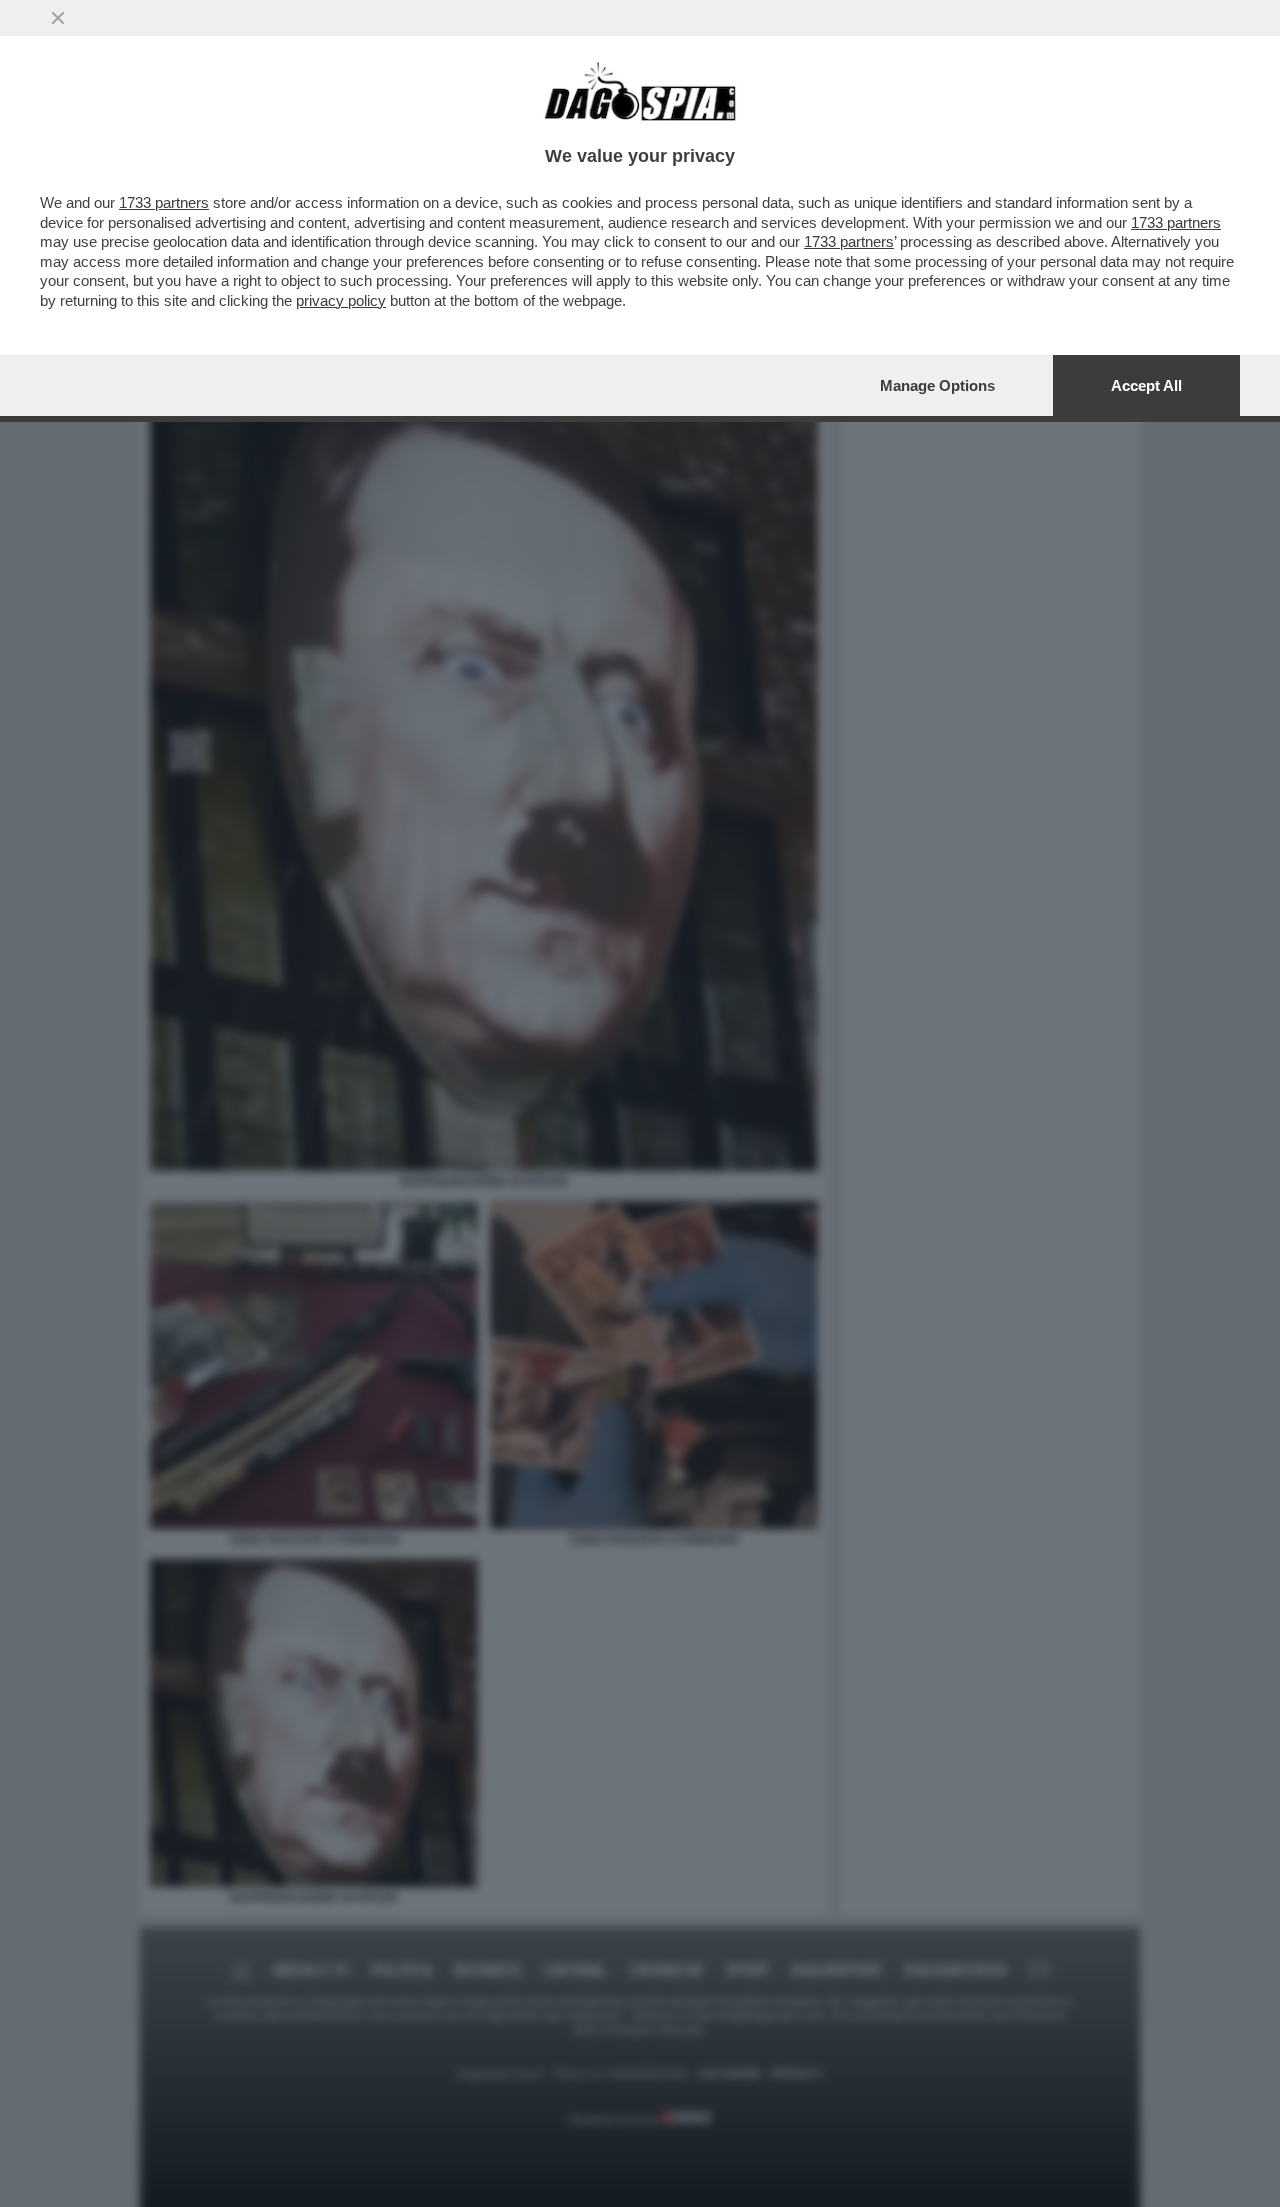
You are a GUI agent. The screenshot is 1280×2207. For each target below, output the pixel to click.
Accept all (1146, 385)
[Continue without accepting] (58, 18)
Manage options (937, 385)
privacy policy (341, 300)
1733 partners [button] (164, 202)
